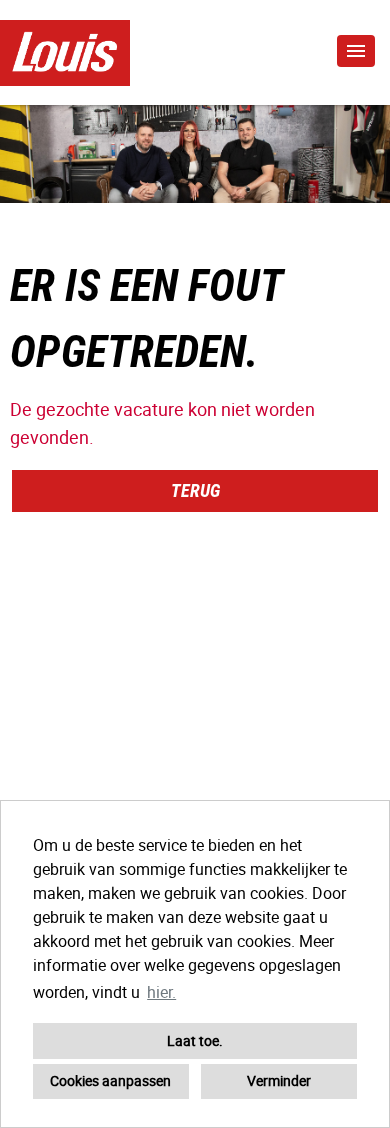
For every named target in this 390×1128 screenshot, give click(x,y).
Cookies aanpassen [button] (110, 1080)
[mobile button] (356, 51)
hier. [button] (161, 992)
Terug (195, 490)
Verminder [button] (279, 1080)
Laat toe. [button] (195, 1040)
